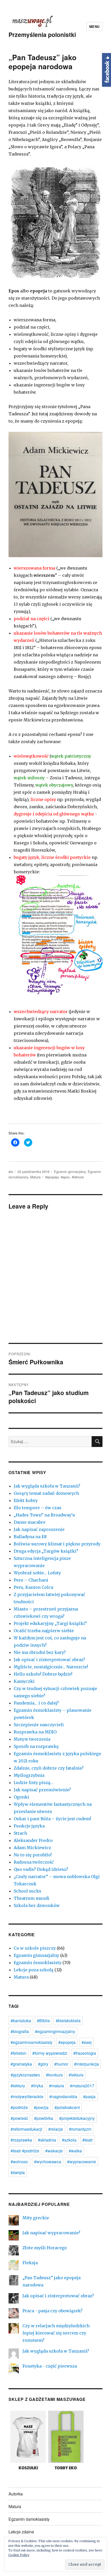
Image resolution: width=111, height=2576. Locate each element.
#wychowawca (48, 2162)
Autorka (16, 2494)
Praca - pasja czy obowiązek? (53, 2311)
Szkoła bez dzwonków (37, 1905)
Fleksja (30, 2263)
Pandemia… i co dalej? (36, 1703)
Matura (35, 1177)
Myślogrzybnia (29, 1775)
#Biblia (43, 2021)
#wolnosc (19, 2162)
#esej (87, 2042)
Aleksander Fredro (33, 1840)
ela (11, 1172)
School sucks (27, 1891)
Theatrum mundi (31, 1898)
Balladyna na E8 (30, 1537)
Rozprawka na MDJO (35, 1732)
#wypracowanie (82, 2162)
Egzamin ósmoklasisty (38, 1963)
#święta (18, 2172)
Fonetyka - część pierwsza (50, 2366)
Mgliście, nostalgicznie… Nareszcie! (51, 1667)
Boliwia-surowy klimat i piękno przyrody (57, 1544)
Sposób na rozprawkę (36, 1746)
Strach (20, 1833)
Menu (94, 26)
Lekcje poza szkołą (34, 1970)
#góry (43, 2064)
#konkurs (54, 2075)
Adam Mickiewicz (32, 1848)
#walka (75, 2151)
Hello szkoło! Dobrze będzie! (43, 1674)
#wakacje (54, 2151)
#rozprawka (21, 2140)
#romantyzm (80, 2129)
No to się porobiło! (33, 1855)
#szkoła (69, 2140)
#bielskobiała (68, 2021)
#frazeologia (85, 2053)
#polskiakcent (67, 2107)
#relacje (56, 2129)
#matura (57, 2086)
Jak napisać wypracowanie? (51, 2233)
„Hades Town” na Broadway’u (44, 1515)
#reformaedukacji (26, 2129)
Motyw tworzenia (32, 1739)
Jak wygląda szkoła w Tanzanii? (47, 1486)
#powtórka (44, 2118)
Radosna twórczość (34, 1862)
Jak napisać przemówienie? (42, 1790)
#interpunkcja (86, 2064)
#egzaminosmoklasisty (31, 2042)
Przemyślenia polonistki (42, 34)
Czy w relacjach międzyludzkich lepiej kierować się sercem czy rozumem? (56, 2333)
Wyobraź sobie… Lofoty (37, 1573)
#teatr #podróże (25, 2151)
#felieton (18, 2053)
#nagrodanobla (63, 2096)
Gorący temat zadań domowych (46, 1493)
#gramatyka (21, 2064)
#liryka (37, 2086)
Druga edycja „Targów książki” (46, 1551)
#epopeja (52, 1177)
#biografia (20, 2031)
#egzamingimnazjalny (55, 2031)
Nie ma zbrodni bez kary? (40, 1652)
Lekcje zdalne (21, 2532)
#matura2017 (82, 2086)
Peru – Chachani (31, 1580)
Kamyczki (24, 1681)
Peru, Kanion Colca (33, 1587)
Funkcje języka (29, 1826)
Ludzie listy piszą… (34, 1783)
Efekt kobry (26, 1500)
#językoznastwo (25, 2075)
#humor (61, 2064)
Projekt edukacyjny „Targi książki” (50, 1623)
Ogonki (21, 1797)
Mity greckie (36, 2218)
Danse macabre (30, 1522)
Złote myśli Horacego (45, 2248)
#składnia (47, 2140)
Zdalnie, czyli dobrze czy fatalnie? (49, 1768)
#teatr (88, 2140)
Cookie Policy (19, 2555)
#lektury (18, 2086)
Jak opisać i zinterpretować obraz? (49, 1660)
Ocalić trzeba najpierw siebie (44, 1631)
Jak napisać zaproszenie (39, 1529)
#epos (65, 1177)
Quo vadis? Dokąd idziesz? (41, 1869)
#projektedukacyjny (77, 2118)
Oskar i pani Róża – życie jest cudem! (52, 1819)
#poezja (41, 2107)
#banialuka (21, 2021)
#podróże (19, 2107)
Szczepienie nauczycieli (39, 1725)
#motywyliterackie (27, 2096)
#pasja (89, 2096)
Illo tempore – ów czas (38, 1508)
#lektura (78, 1177)
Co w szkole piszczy (35, 1948)
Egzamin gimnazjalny (70, 1172)
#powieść (19, 2118)
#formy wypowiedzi (50, 2053)
